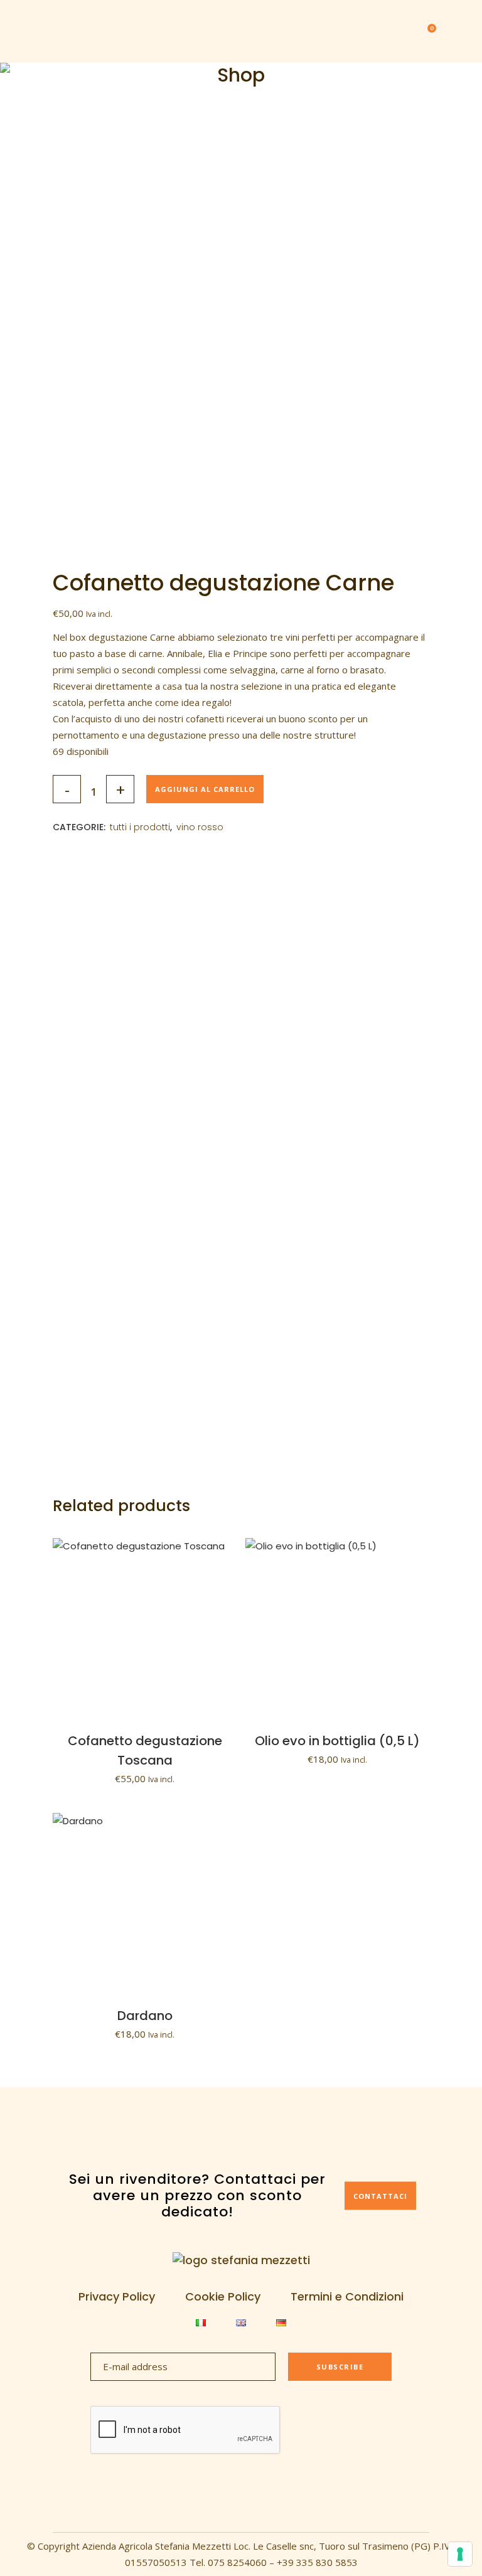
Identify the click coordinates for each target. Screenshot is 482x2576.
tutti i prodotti (140, 827)
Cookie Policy (223, 2297)
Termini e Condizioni (347, 2297)
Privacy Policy (117, 2297)
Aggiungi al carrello (205, 789)
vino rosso (200, 827)
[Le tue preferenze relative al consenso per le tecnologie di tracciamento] (460, 2554)
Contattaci (380, 2195)
